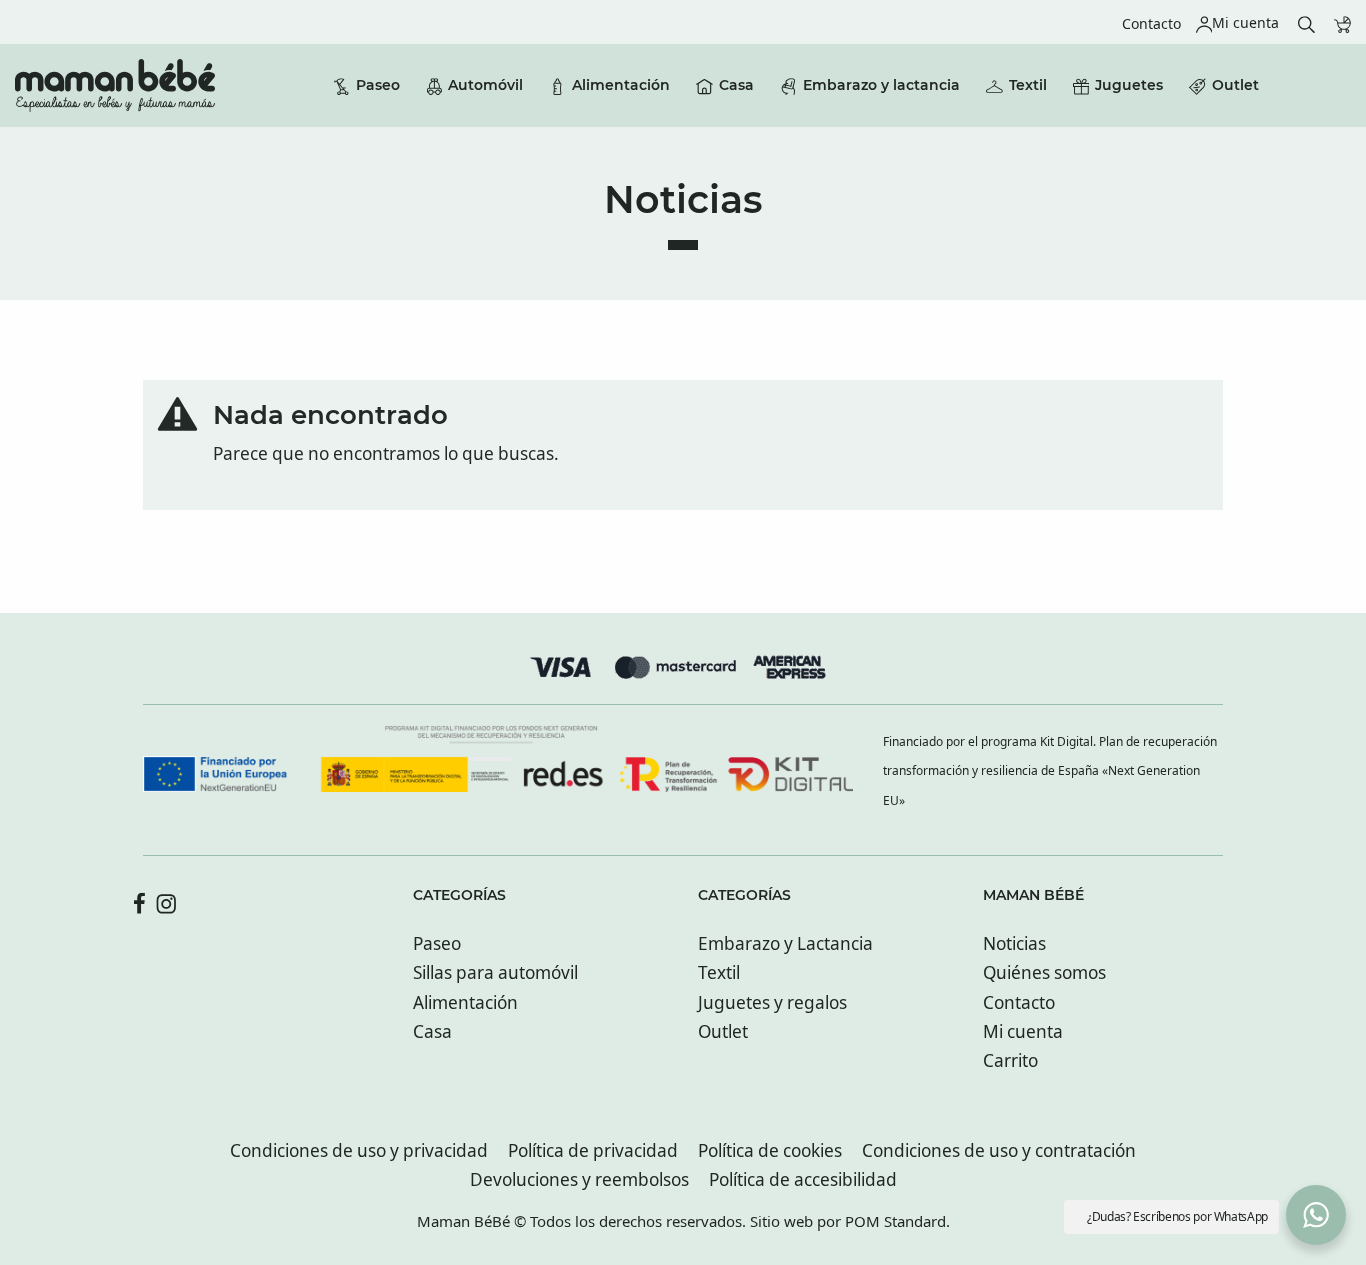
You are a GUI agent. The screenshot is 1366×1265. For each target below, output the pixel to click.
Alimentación (465, 1002)
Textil (719, 972)
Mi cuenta (1023, 1031)
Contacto (1019, 1002)
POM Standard (895, 1221)
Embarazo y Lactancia (785, 943)
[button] (1316, 1215)
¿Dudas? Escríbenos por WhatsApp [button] (1177, 1216)
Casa (432, 1031)
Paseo (437, 943)
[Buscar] (1306, 22)
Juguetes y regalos (772, 1002)
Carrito (1010, 1060)
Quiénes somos (1044, 972)
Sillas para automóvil (495, 972)
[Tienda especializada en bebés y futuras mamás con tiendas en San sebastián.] (115, 85)
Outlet (723, 1031)
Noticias (1014, 943)
